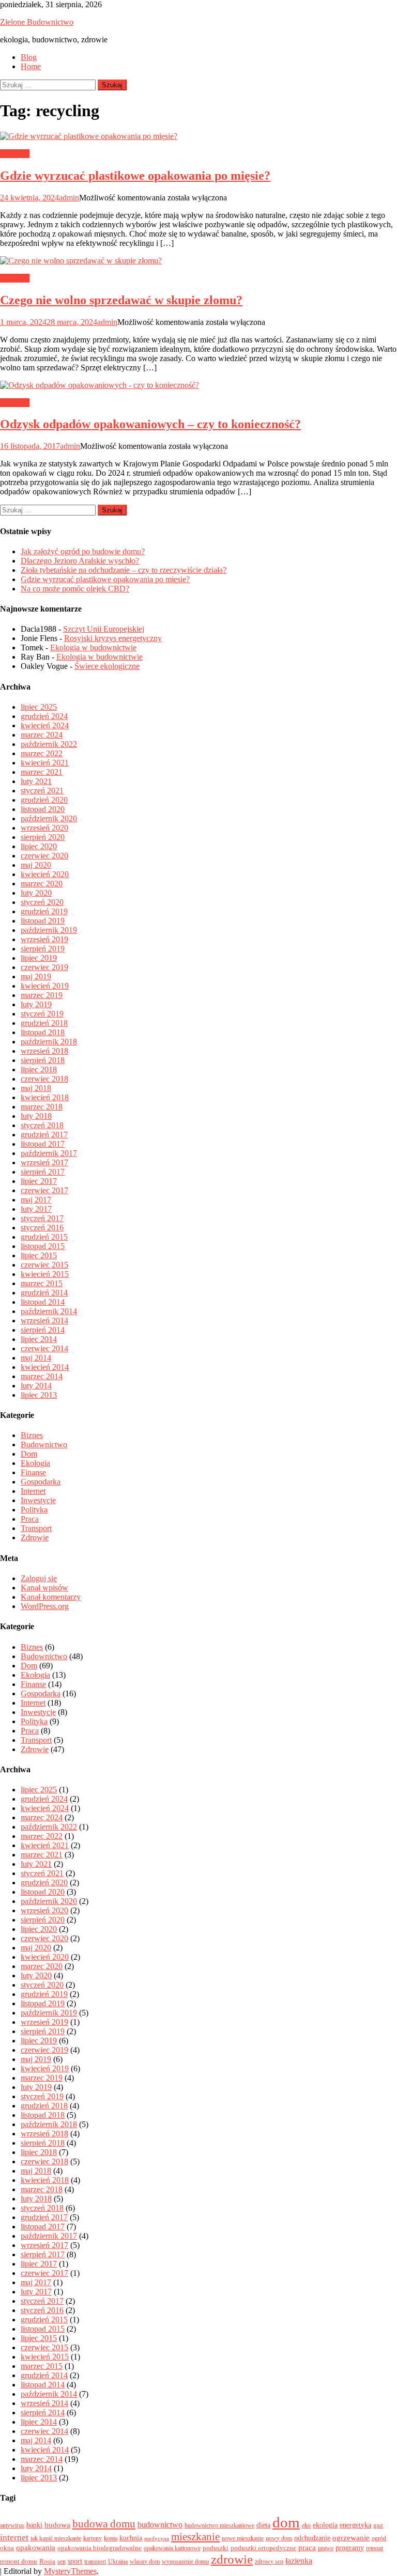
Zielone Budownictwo (37, 22)
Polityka (34, 1510)
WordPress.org (45, 1606)
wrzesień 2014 (44, 1321)
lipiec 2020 (39, 846)
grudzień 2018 (44, 1023)
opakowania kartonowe (172, 2548)
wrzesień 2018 (44, 1051)
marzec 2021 (42, 772)
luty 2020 (36, 893)
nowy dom (279, 2538)
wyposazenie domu (185, 2562)
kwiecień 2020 (45, 874)
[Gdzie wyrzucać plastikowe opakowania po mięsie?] (198, 136)
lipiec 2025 (39, 707)
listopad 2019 (43, 921)
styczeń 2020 (42, 902)
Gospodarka (41, 1482)
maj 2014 (36, 1358)
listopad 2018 (43, 1032)
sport (75, 2561)
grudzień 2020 (44, 800)
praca (307, 2548)
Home (31, 66)
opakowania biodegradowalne (100, 2548)
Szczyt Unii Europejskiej (104, 629)
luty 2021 (36, 781)
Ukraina (118, 2562)
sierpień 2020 (43, 837)
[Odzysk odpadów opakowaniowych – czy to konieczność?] (198, 385)
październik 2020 (49, 818)
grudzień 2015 (44, 1237)
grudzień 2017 (44, 1135)
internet (14, 2538)
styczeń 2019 (42, 1014)
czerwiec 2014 (44, 1348)
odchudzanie (312, 2538)
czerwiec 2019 (44, 967)
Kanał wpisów (44, 1588)
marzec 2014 (42, 1376)
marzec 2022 (42, 753)
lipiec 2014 (39, 1339)
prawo (326, 2548)
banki (34, 2525)
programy (350, 2548)
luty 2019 (36, 1004)
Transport (36, 1528)
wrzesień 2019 (44, 939)
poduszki (216, 2548)
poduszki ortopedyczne (263, 2548)
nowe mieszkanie (243, 2538)
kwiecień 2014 (45, 1367)
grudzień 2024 (44, 716)
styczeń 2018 (42, 1125)
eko (306, 2525)
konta (111, 2538)
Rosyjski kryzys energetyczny (113, 638)
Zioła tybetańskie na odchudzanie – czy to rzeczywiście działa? (124, 570)
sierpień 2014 (43, 1330)
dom (286, 2522)
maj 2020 (36, 865)
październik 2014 (49, 1311)
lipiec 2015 (39, 1255)
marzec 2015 (42, 1283)
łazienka (299, 2561)
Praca (30, 1519)
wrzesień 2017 (44, 1162)
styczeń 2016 (42, 1228)
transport (95, 2562)
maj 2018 (36, 1088)
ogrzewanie (351, 2538)
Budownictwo (44, 1445)
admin (69, 198)
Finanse (33, 1472)
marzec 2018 (42, 1107)
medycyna (157, 2539)
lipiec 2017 (39, 1181)
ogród (379, 2538)
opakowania (36, 2548)
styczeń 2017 (42, 1218)
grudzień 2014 (44, 1293)
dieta (263, 2525)
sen (62, 2562)
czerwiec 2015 (44, 1265)
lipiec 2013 (39, 1395)
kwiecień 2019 (45, 986)
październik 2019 (49, 930)
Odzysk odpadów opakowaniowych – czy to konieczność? (150, 424)
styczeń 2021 (42, 791)
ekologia (325, 2525)
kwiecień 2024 (45, 725)
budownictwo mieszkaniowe (219, 2525)
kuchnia (131, 2538)
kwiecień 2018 (45, 1097)
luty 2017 (36, 1209)
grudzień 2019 (44, 911)
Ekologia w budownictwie (93, 647)
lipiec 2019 (39, 958)
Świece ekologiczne (107, 666)
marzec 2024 (42, 735)
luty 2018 (36, 1116)
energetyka (355, 2525)
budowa (57, 2525)
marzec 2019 (42, 995)
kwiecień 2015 (45, 1274)
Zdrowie (35, 1537)
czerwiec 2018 (44, 1079)
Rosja (47, 2561)
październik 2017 (49, 1153)
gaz (378, 2525)
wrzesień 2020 (44, 828)
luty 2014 (36, 1386)
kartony (93, 2538)
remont (375, 2548)
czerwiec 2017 (44, 1190)
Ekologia (15, 154)
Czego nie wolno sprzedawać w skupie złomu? (121, 300)
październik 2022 (49, 744)
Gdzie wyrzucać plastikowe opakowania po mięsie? (135, 176)
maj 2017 (36, 1200)
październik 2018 (49, 1042)
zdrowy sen (269, 2562)
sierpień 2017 (43, 1172)
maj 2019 (36, 977)
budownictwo (160, 2525)
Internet (33, 1491)
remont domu (19, 2561)
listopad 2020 (43, 809)
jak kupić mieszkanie (56, 2538)
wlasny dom (145, 2562)
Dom (29, 1454)
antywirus (12, 2525)
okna (7, 2548)
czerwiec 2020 (44, 856)
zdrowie (232, 2559)
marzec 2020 (42, 884)
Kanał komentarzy (51, 1597)
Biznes (32, 1435)
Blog (29, 57)
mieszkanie (195, 2537)
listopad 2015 (43, 1246)
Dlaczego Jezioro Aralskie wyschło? (80, 561)
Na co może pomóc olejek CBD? (75, 589)
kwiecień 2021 (45, 763)
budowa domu (104, 2524)
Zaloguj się (39, 1578)
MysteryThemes (70, 2571)
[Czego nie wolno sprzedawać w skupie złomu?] (198, 261)
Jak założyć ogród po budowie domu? (83, 551)
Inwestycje (38, 1500)
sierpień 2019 (43, 949)
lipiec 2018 (39, 1070)
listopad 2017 (43, 1144)
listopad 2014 (43, 1302)
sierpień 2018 (43, 1060)
